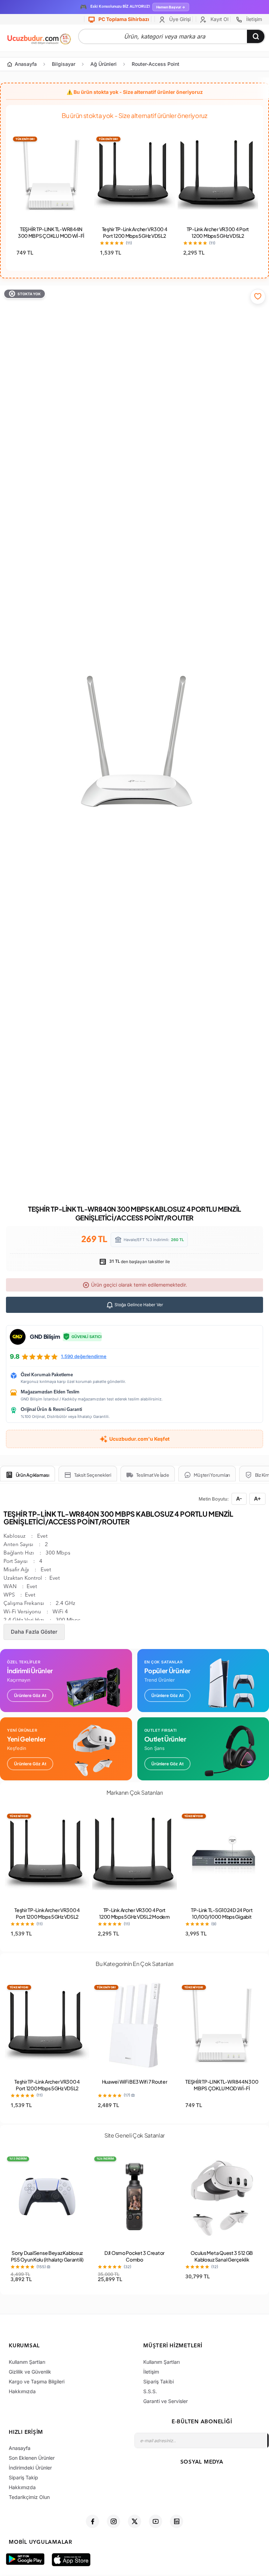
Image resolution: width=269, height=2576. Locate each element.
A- (239, 1499)
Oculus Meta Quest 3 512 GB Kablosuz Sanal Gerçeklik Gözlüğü (222, 2259)
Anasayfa (26, 64)
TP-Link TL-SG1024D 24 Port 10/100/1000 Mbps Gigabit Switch (222, 1917)
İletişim (253, 19)
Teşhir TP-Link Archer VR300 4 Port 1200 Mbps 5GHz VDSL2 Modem (135, 236)
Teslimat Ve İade (153, 1475)
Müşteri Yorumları (212, 1475)
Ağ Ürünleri (104, 64)
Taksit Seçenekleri (93, 1475)
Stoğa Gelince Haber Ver (138, 1305)
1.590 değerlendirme (84, 1356)
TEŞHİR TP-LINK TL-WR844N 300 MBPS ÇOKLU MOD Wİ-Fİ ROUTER (51, 236)
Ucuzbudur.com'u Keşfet (139, 1439)
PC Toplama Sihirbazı (123, 19)
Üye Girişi (179, 19)
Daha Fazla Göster (34, 1632)
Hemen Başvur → (171, 7)
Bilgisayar (64, 64)
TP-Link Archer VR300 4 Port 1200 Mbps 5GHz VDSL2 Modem (218, 236)
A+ (257, 1499)
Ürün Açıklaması (33, 1475)
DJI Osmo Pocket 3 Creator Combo (134, 2256)
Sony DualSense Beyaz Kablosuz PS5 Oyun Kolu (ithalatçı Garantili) (47, 2256)
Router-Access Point (156, 64)
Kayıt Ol (219, 19)
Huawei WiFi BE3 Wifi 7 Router (135, 2082)
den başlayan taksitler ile (139, 1262)
